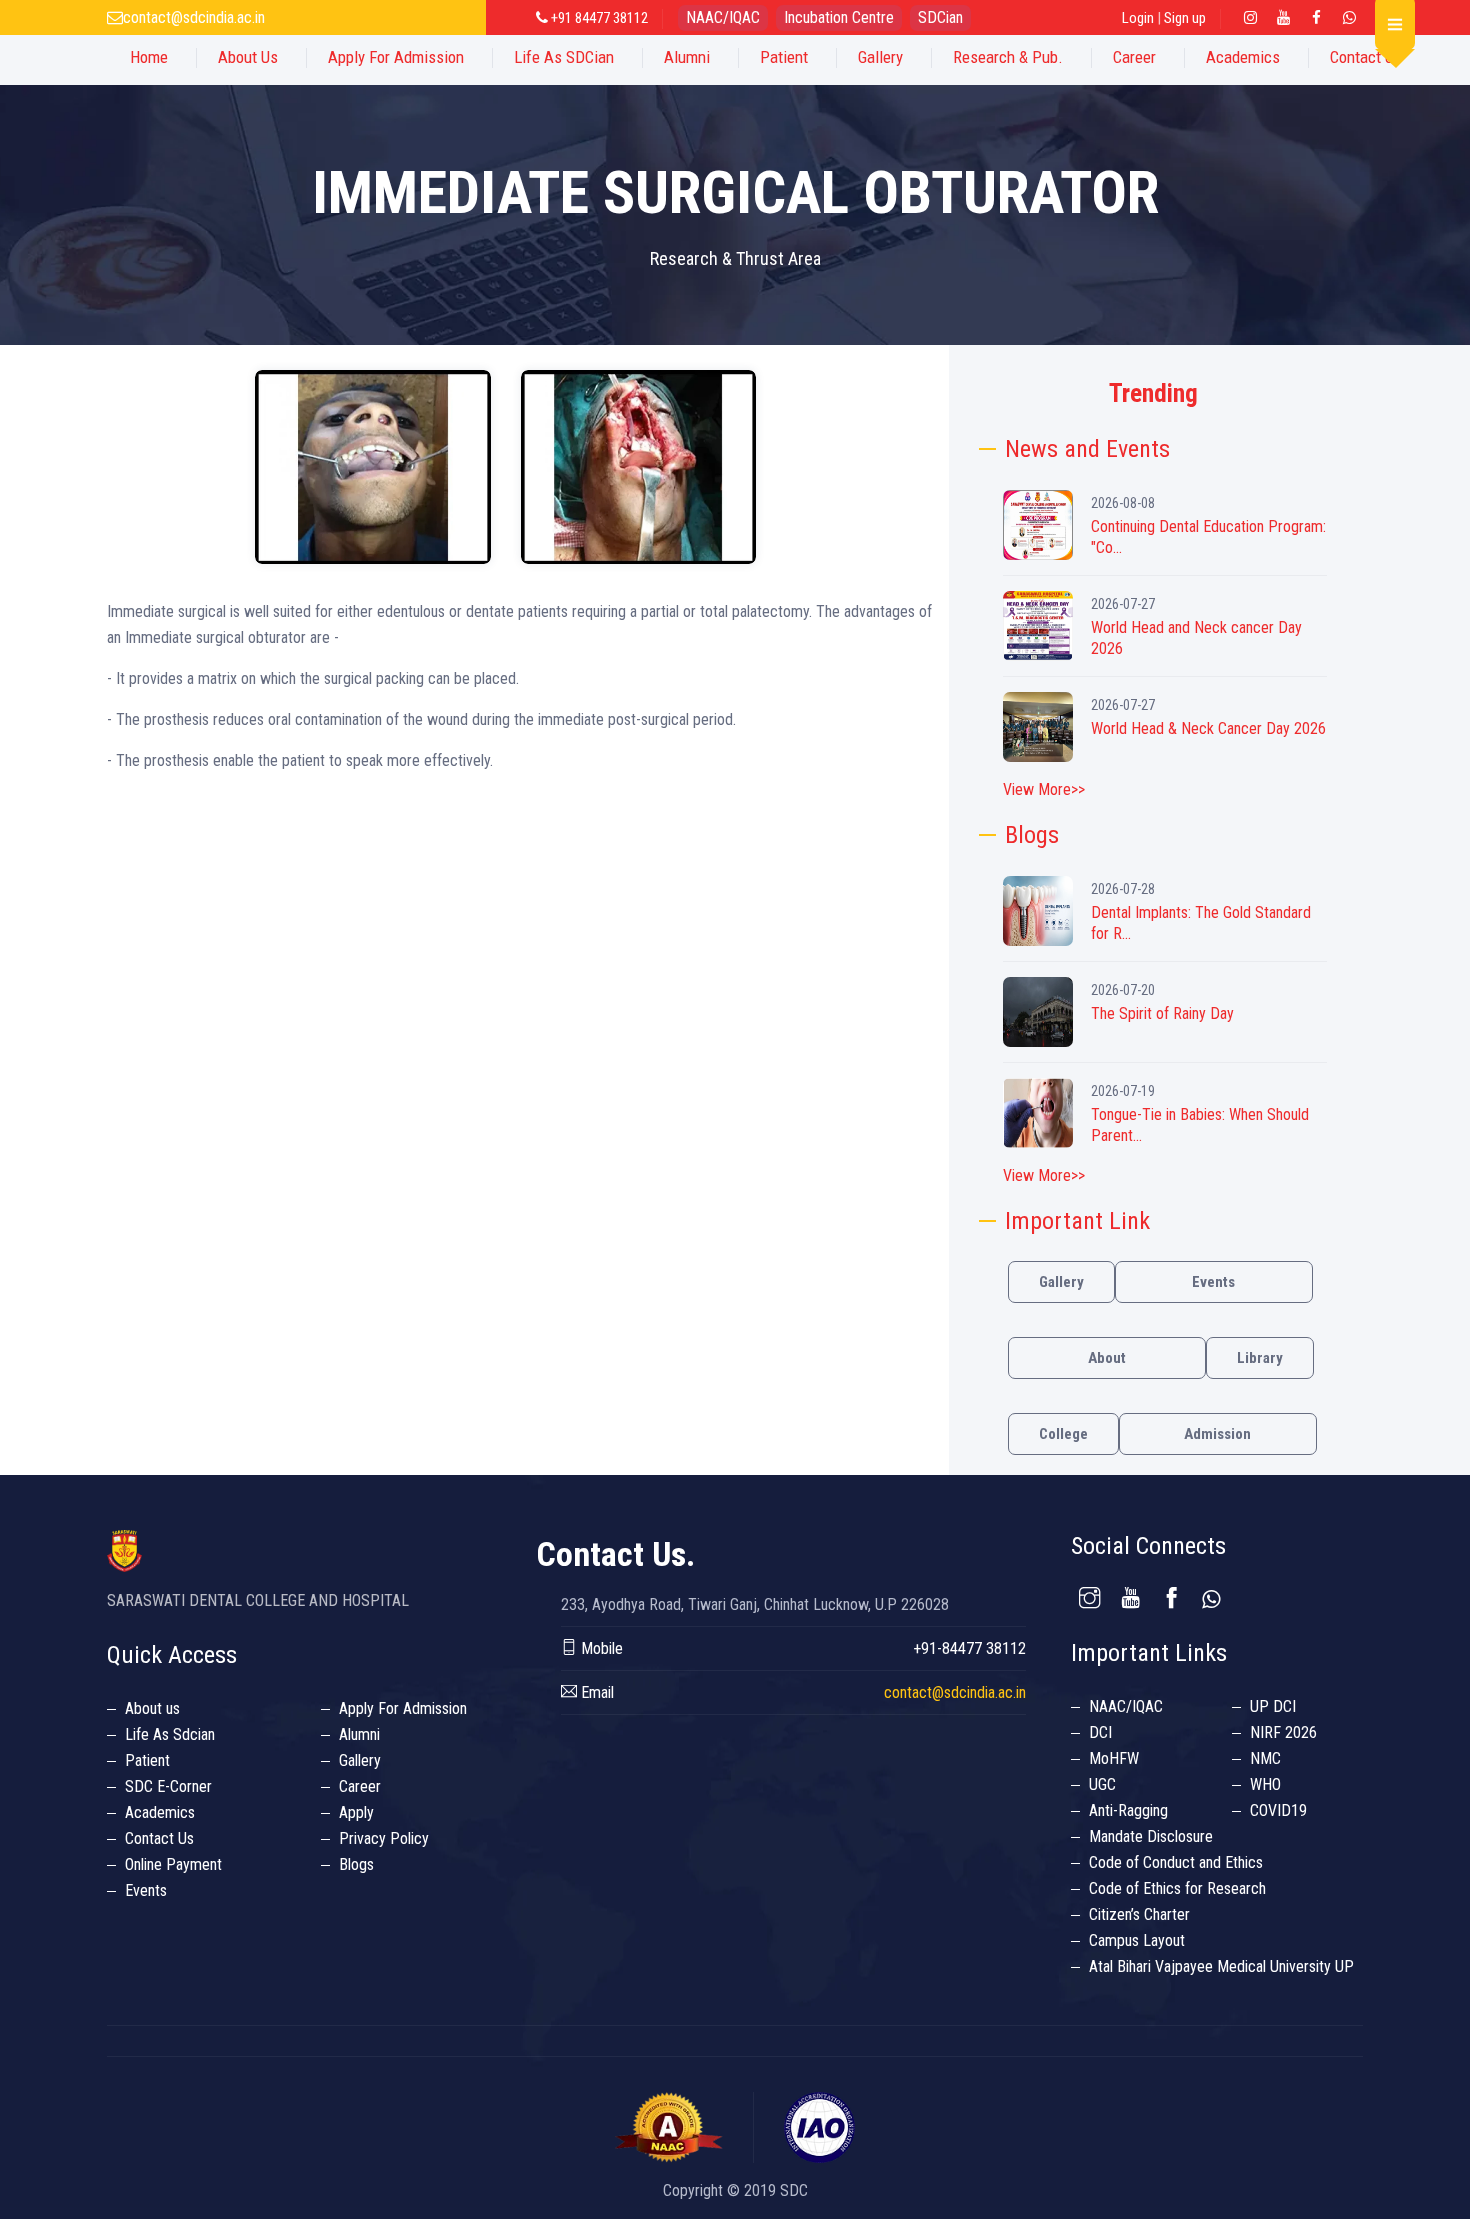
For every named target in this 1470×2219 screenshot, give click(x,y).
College (1063, 1434)
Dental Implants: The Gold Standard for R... (1201, 923)
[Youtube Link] (1284, 18)
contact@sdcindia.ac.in (194, 17)
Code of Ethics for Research (1177, 1888)
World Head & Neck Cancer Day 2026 (1208, 728)
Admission (1217, 1434)
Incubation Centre (839, 17)
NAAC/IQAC (723, 17)
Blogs (356, 1864)
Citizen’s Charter (1139, 1914)
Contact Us (1366, 57)
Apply (356, 1812)
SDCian (940, 17)
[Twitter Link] (1350, 18)
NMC (1265, 1758)
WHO (1265, 1784)
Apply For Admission (396, 57)
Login (1138, 18)
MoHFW (1114, 1758)
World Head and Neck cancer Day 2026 (1196, 638)
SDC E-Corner (168, 1786)
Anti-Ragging (1128, 1810)
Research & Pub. (1008, 57)
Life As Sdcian (170, 1734)
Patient (784, 57)
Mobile (600, 1648)
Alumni (687, 57)
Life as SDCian (564, 57)
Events (1213, 1282)
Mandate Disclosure (1151, 1836)
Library (1260, 1358)
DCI (1100, 1732)
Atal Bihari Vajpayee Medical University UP (1221, 1966)
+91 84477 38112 (598, 18)
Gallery (880, 57)
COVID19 (1278, 1810)
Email (595, 1692)
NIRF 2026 (1283, 1732)
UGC (1102, 1784)
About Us (248, 57)
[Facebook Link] (1317, 18)
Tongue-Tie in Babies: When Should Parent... (1200, 1125)
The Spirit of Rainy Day (1162, 1013)
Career (1134, 57)
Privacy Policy (384, 1838)
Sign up (1185, 18)
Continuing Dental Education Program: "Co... (1208, 537)
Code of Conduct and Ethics (1176, 1862)
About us (152, 1708)
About (1107, 1358)
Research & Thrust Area (735, 258)
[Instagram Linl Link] (1251, 18)
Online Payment (173, 1864)
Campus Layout (1137, 1940)
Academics (1243, 57)
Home (149, 57)
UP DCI (1273, 1706)
